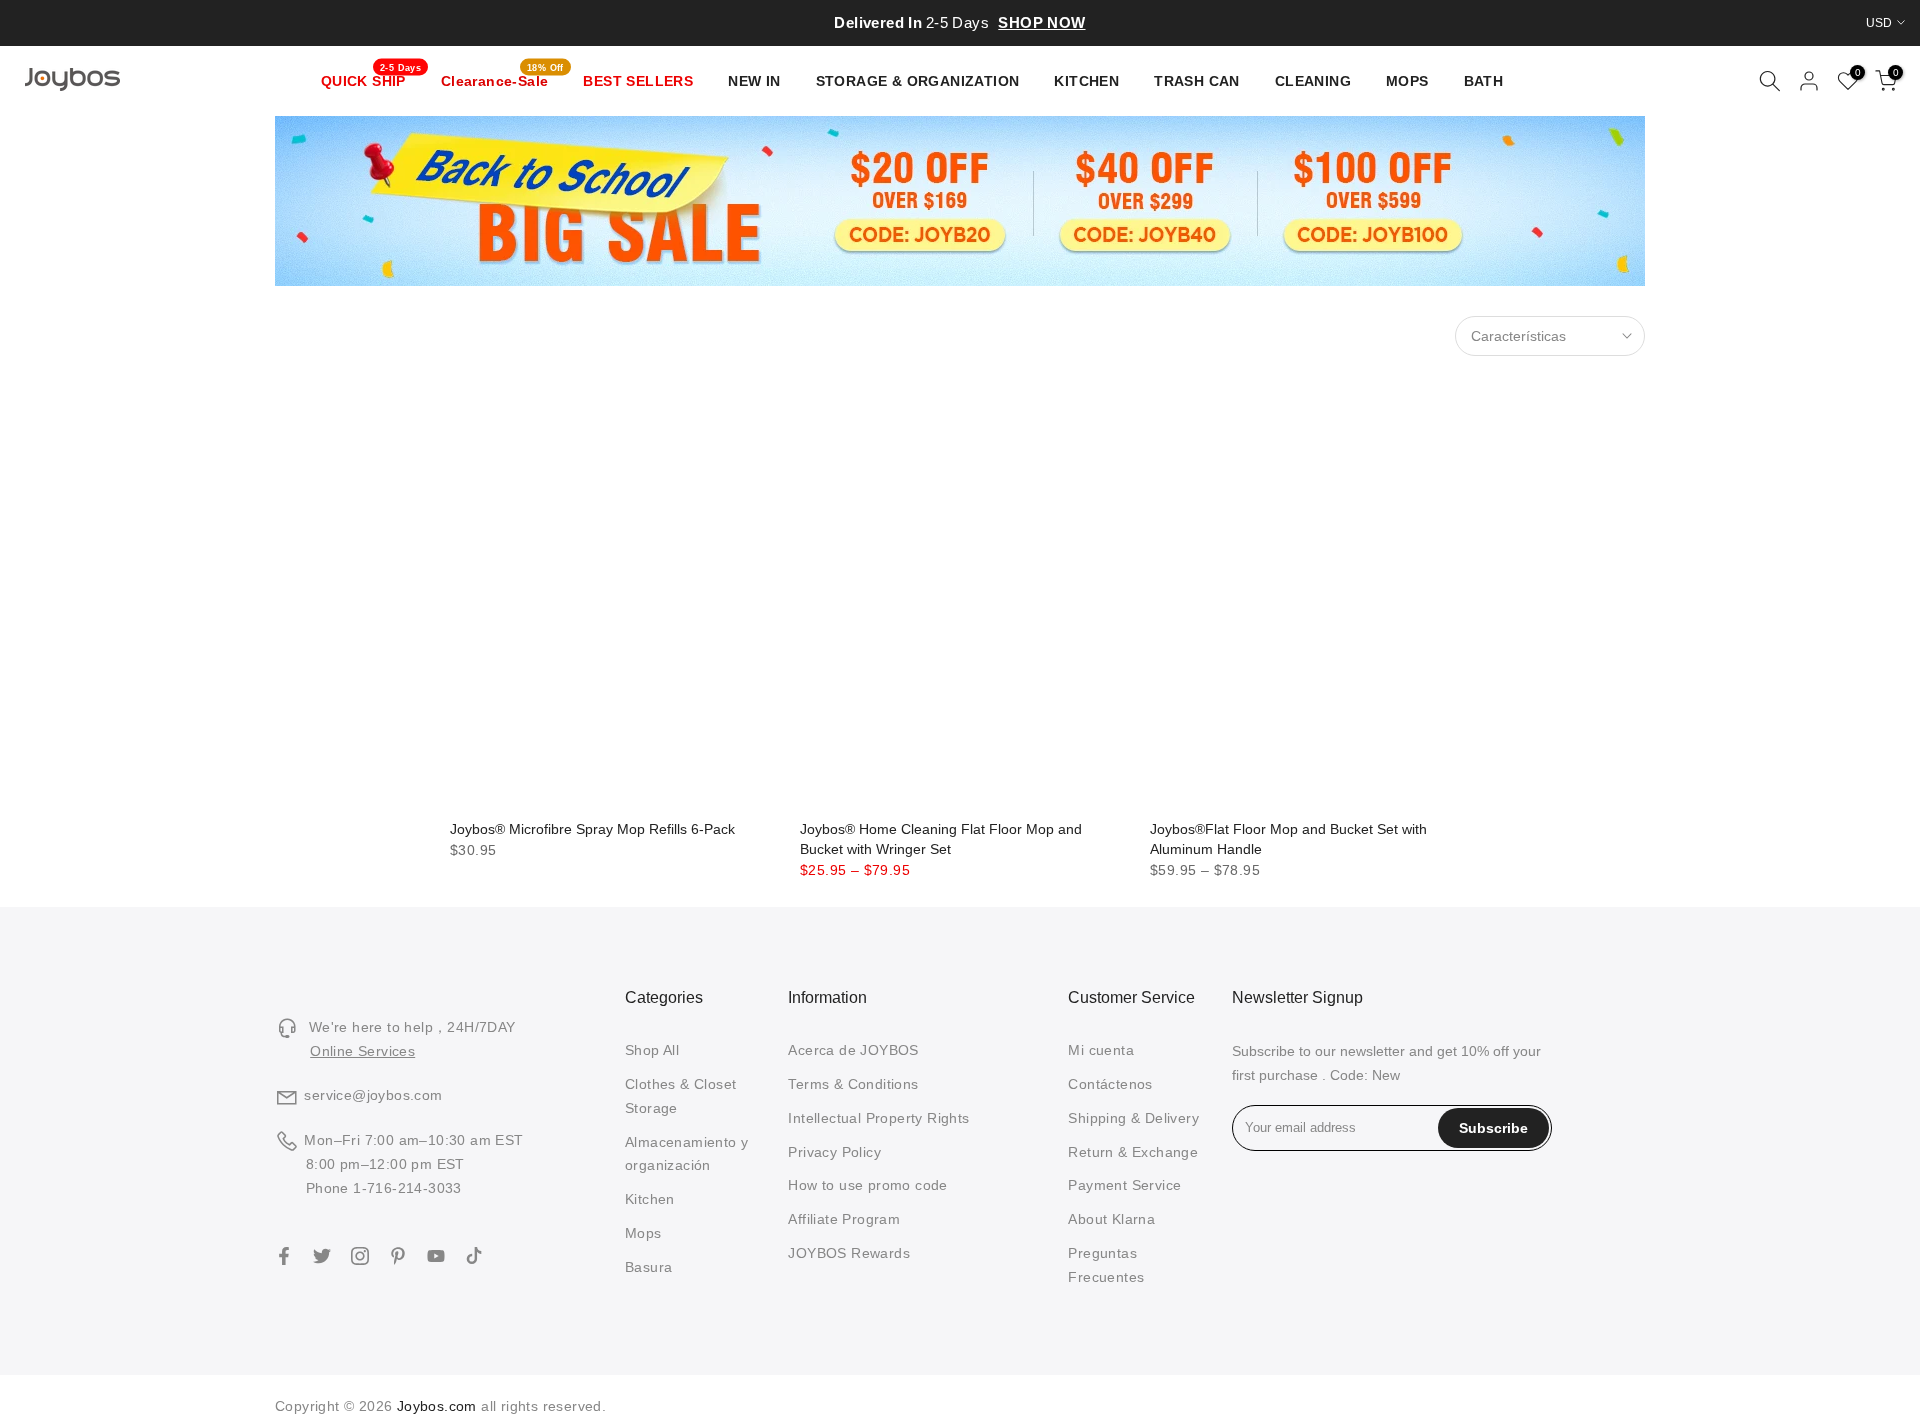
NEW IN (754, 81)
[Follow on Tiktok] (474, 1256)
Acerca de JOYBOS (853, 1050)
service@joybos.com (373, 1095)
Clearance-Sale (502, 79)
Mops (643, 1233)
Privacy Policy (834, 1152)
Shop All (652, 1050)
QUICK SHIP (371, 79)
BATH (1484, 81)
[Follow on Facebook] (284, 1256)
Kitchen (650, 1199)
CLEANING (1313, 81)
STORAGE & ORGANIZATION (918, 81)
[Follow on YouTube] (436, 1256)
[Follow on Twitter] (322, 1256)
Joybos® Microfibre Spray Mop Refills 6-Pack (592, 829)
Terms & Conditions (853, 1084)
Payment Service (1124, 1185)
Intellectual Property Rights (878, 1118)
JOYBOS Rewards (849, 1253)
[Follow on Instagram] (360, 1256)
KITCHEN (1086, 81)
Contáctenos (1110, 1084)
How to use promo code (867, 1185)
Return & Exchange (1133, 1152)
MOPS (1407, 81)
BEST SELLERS (638, 81)
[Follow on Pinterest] (398, 1256)
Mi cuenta (1101, 1050)
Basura (648, 1267)
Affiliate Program (844, 1219)
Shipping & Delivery (1133, 1118)
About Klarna (1111, 1219)
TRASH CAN (1197, 81)
